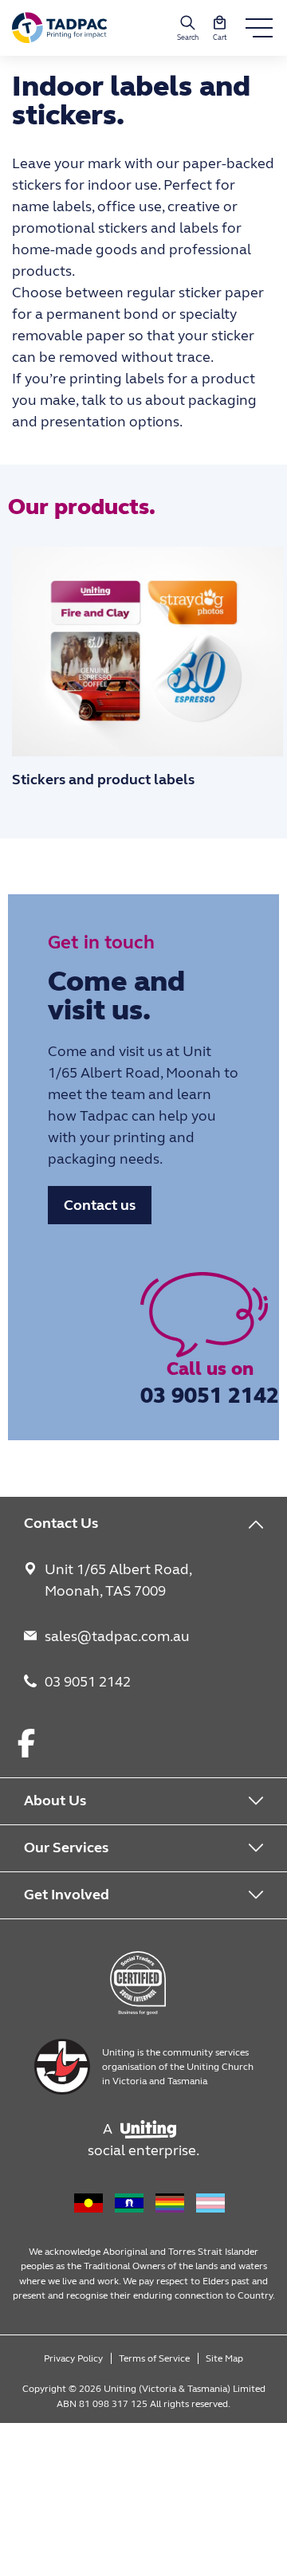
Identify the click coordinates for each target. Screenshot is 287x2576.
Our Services (66, 1848)
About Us (55, 1800)
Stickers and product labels (103, 779)
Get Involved (67, 1895)
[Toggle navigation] (259, 28)
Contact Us (61, 1523)
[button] (220, 28)
